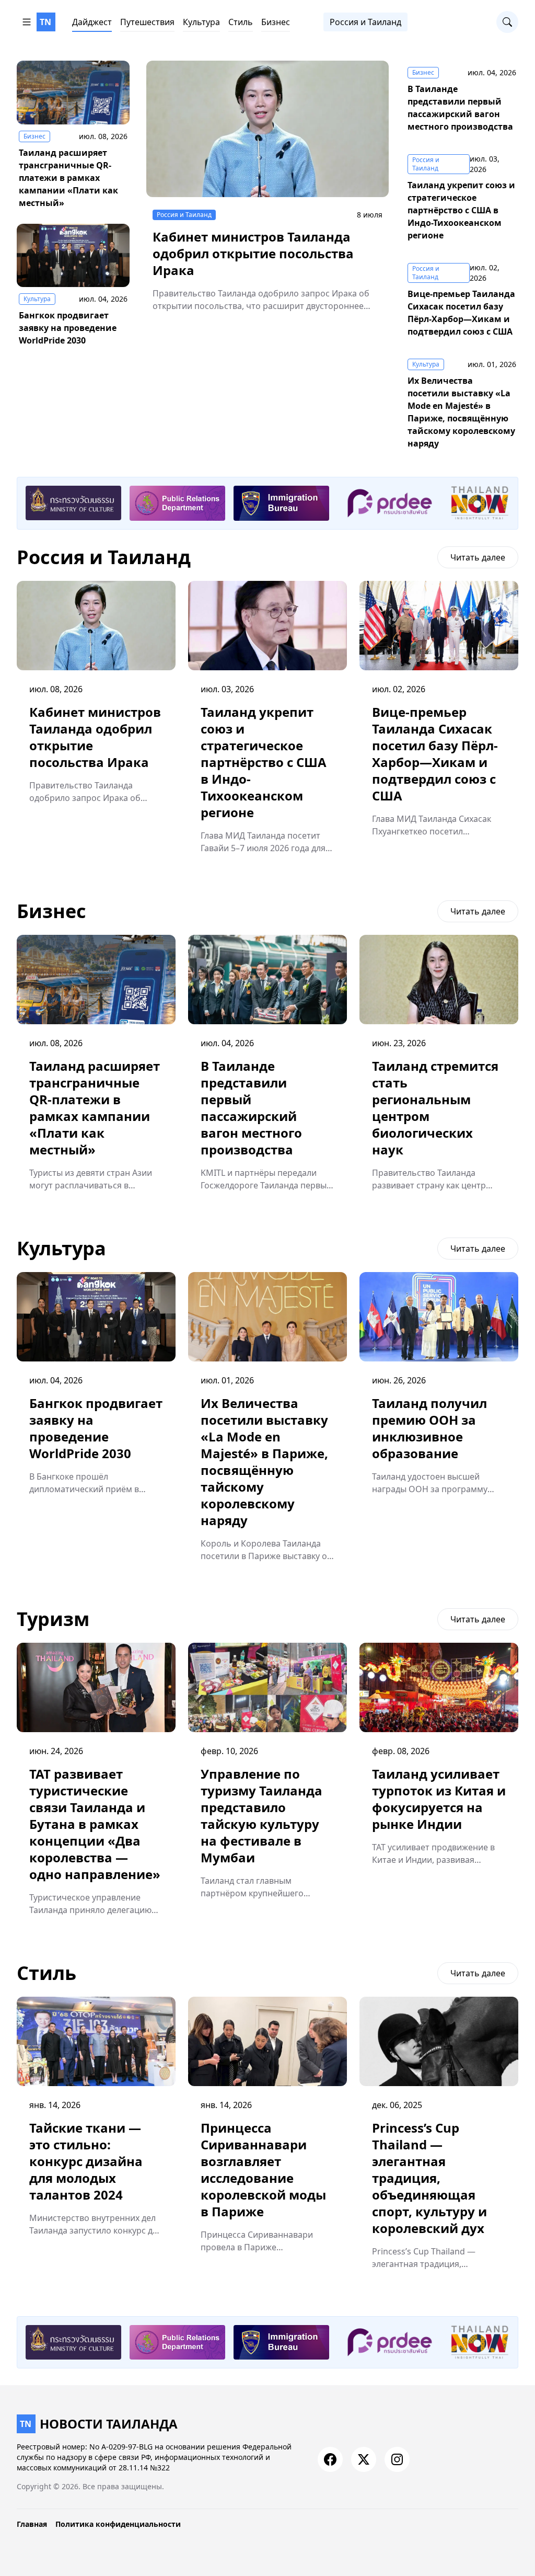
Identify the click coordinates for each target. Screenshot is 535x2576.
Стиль (241, 22)
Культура (201, 22)
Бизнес (276, 22)
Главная (32, 2524)
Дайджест (92, 22)
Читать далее (478, 557)
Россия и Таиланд (365, 22)
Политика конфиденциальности (118, 2524)
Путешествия (147, 22)
